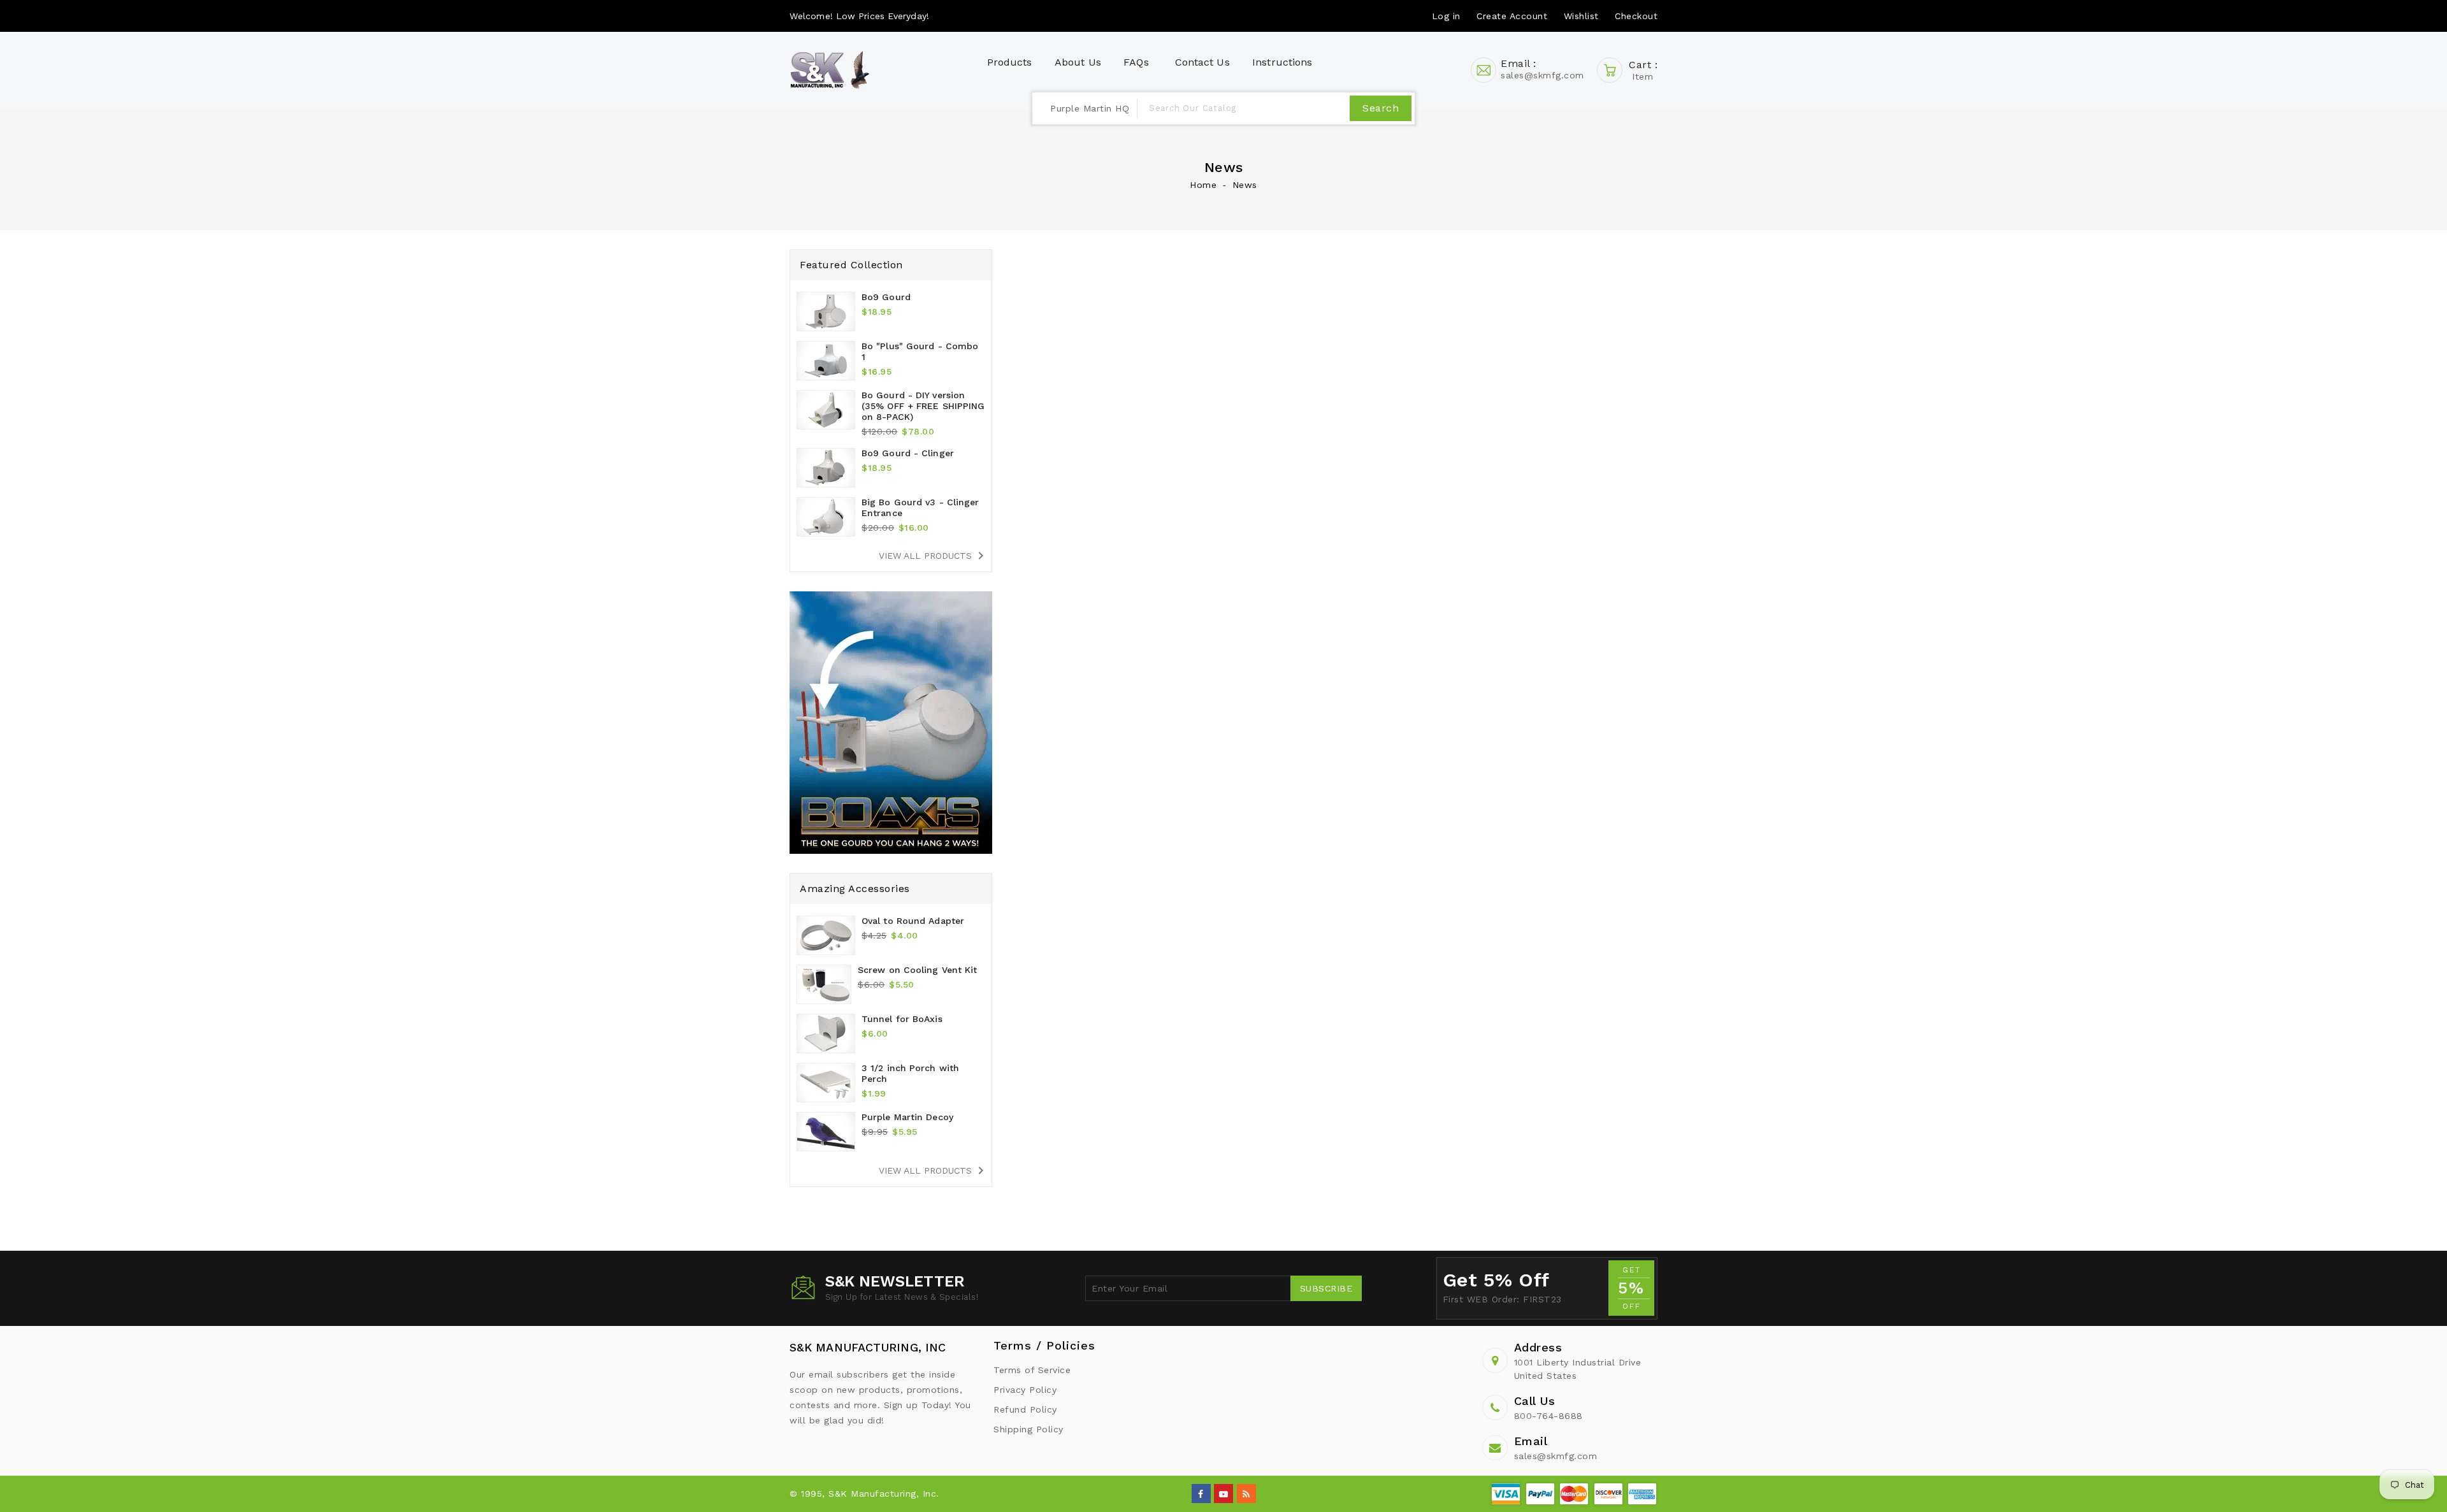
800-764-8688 (1548, 1416)
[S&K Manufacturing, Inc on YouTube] (1224, 1493)
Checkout (1636, 16)
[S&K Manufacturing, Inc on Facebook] (1201, 1493)
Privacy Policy (1025, 1390)
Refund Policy (1025, 1409)
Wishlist (1581, 16)
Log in (1446, 16)
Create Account (1512, 16)
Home (1203, 185)
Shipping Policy (1029, 1429)
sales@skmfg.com (1556, 1456)
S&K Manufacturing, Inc (868, 1347)
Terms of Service (1032, 1370)
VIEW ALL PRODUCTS (934, 556)
